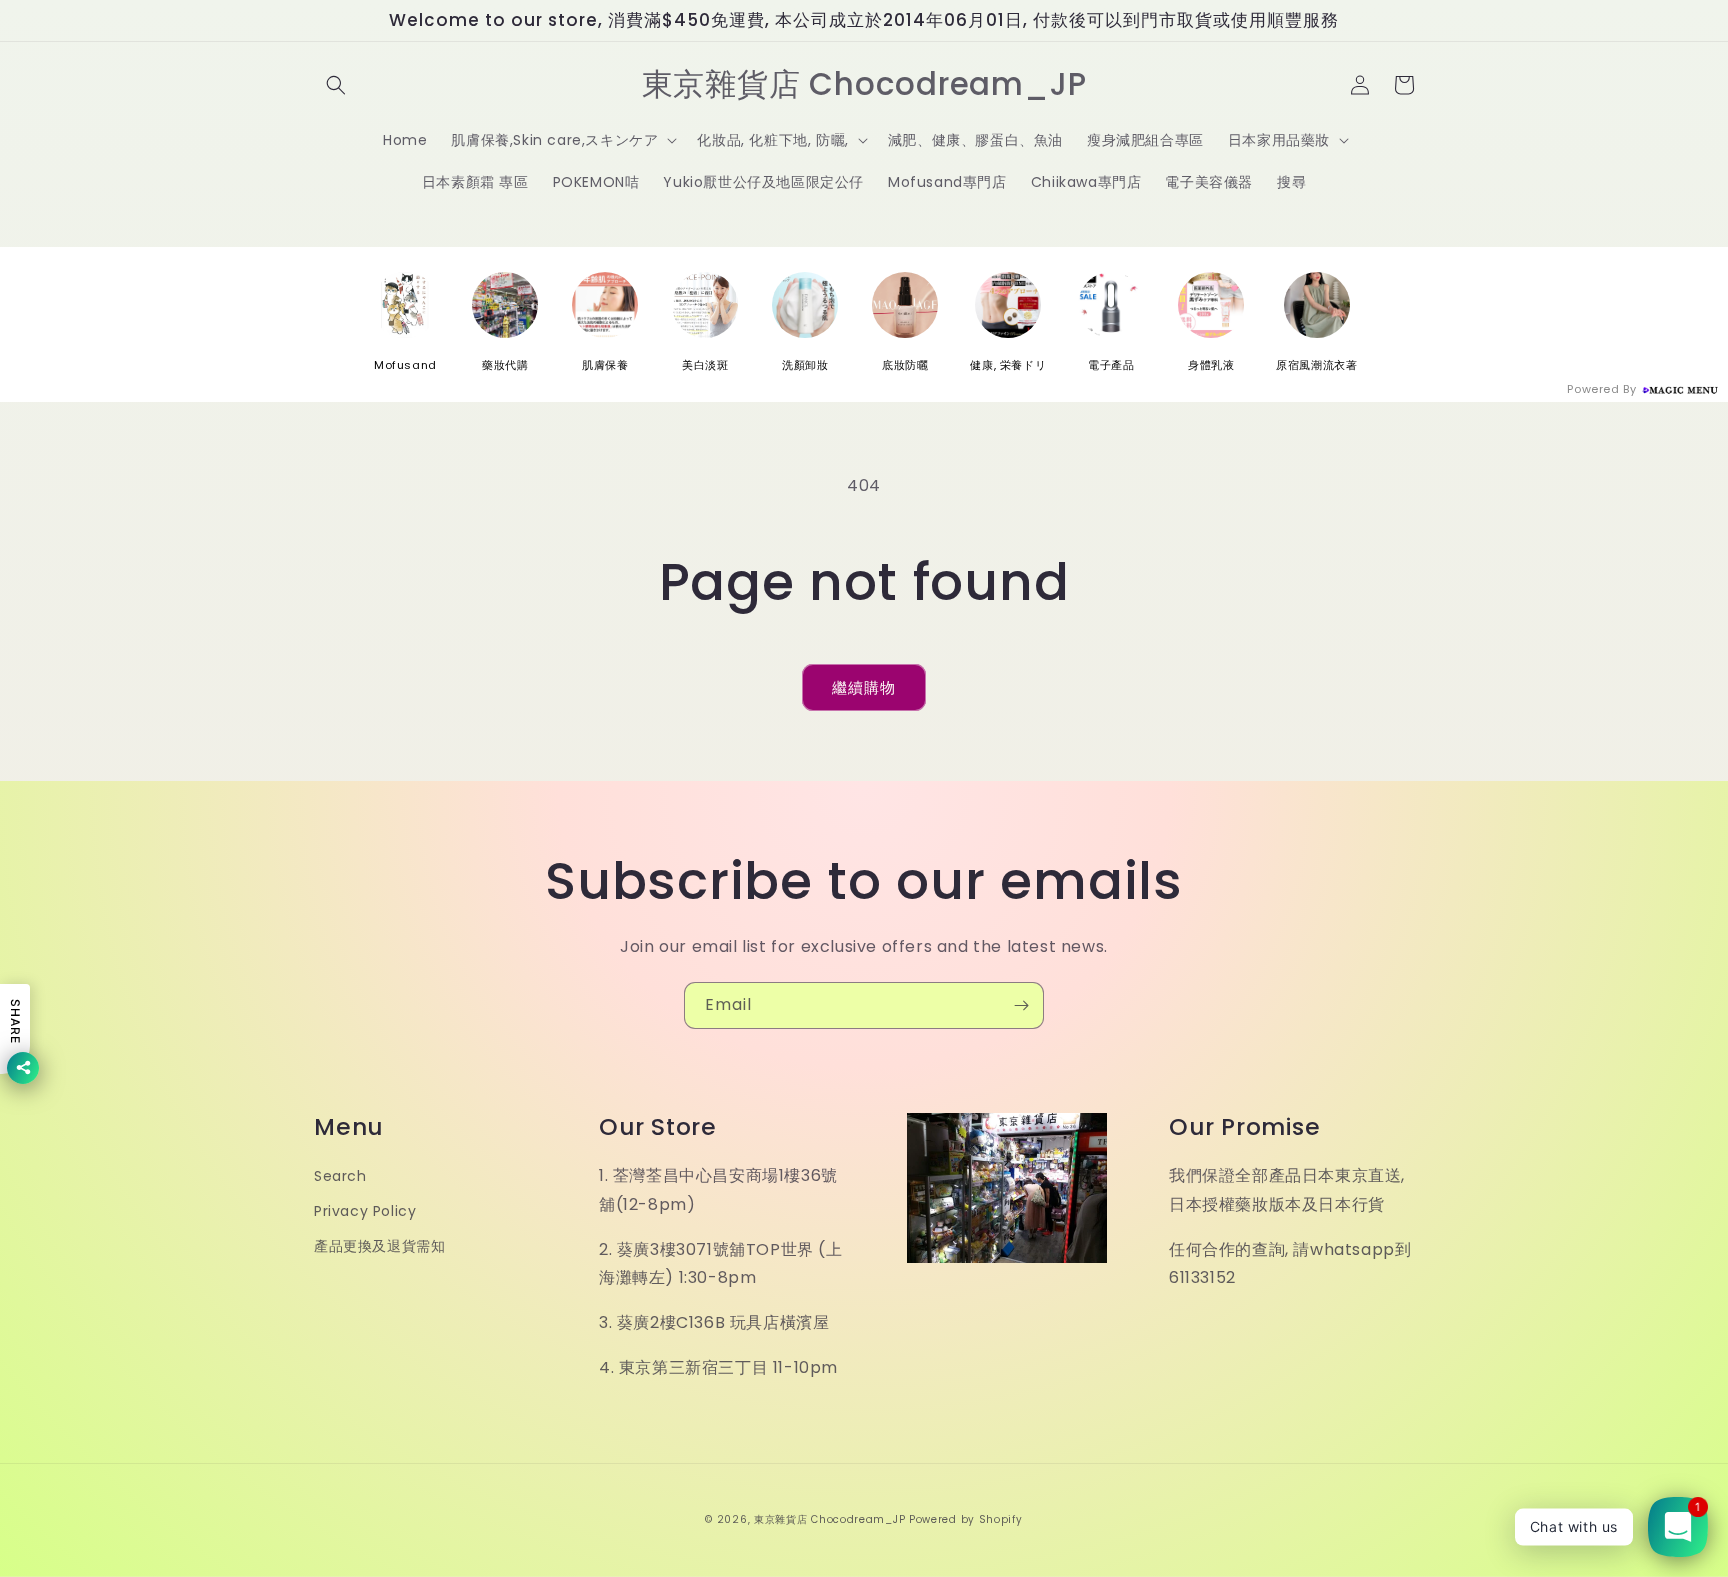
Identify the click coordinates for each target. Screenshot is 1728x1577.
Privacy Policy (365, 1211)
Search (340, 1176)
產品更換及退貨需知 (379, 1246)
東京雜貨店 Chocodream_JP (829, 1519)
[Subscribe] (1021, 1005)
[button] (336, 85)
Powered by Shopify (966, 1519)
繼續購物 (864, 687)
